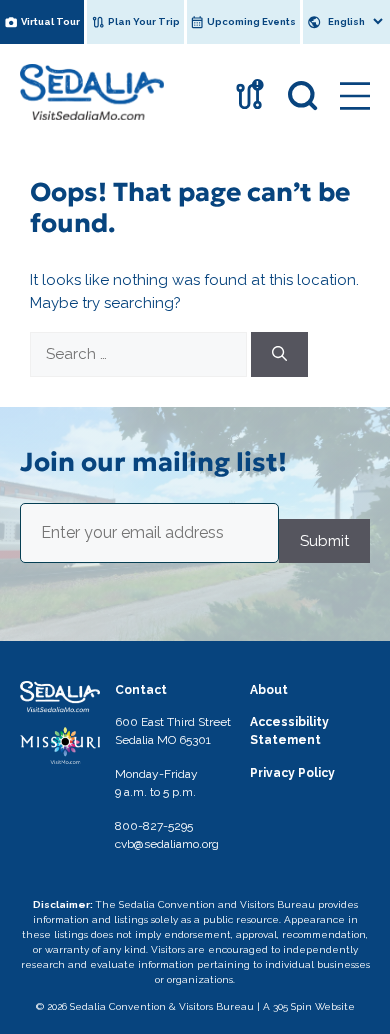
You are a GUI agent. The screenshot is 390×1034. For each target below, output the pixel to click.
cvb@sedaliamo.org (167, 844)
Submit (324, 541)
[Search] (279, 354)
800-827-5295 (154, 826)
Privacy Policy (292, 773)
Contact (141, 690)
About (269, 690)
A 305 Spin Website (309, 1006)
